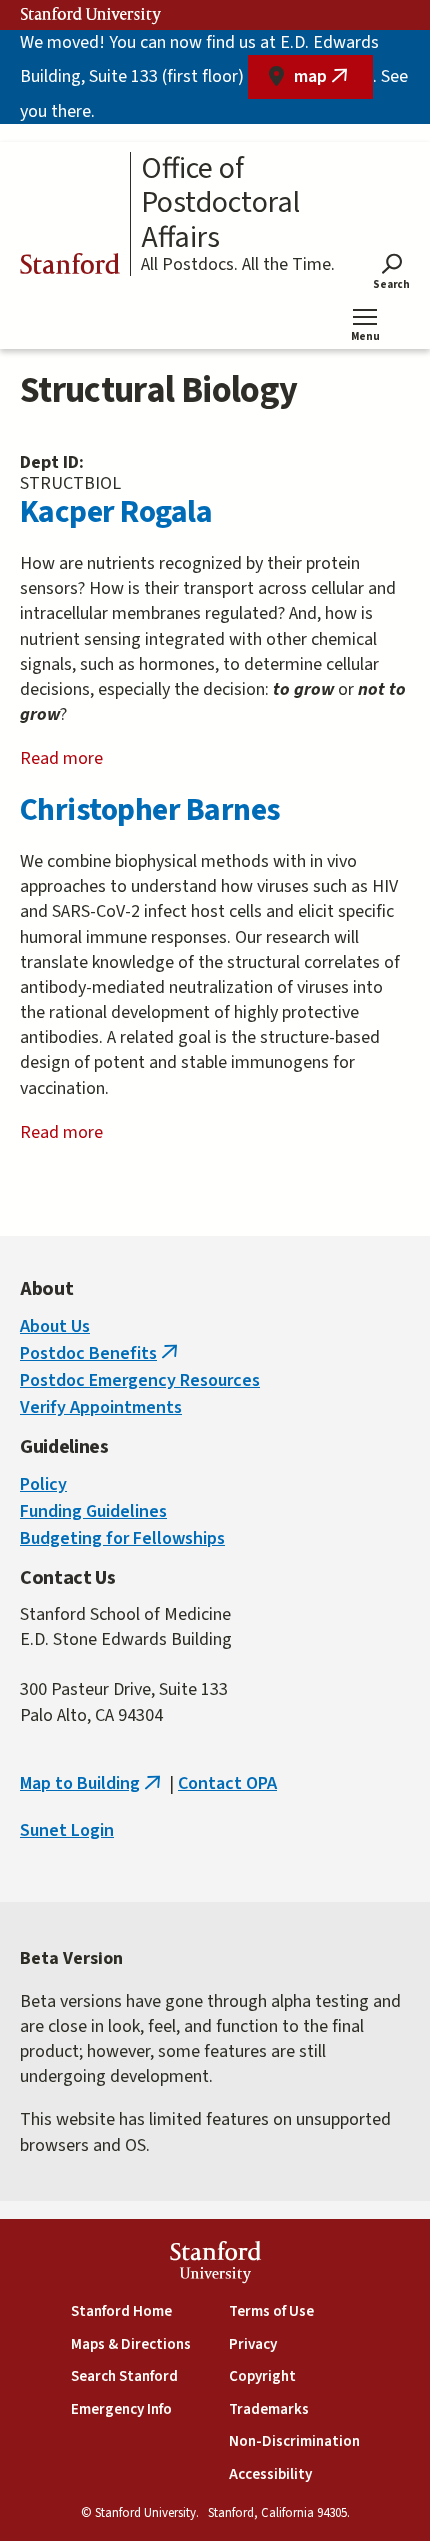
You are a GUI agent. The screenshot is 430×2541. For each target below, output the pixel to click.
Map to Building (92, 1783)
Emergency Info (121, 2409)
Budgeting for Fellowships (122, 1538)
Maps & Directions (131, 2344)
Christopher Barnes (150, 810)
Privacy (253, 2344)
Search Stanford (124, 2376)
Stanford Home (121, 2311)
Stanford (70, 267)
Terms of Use (271, 2311)
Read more (88, 759)
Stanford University (91, 15)
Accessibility (270, 2474)
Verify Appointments (101, 1407)
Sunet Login (67, 1830)
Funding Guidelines (93, 1511)
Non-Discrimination (294, 2441)
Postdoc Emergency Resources (140, 1380)
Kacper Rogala (116, 512)
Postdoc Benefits (101, 1353)
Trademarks (269, 2409)
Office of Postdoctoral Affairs (220, 204)
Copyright (262, 2376)
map (333, 81)
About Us (55, 1326)
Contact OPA (227, 1783)
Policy (43, 1484)
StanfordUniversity (215, 2264)
